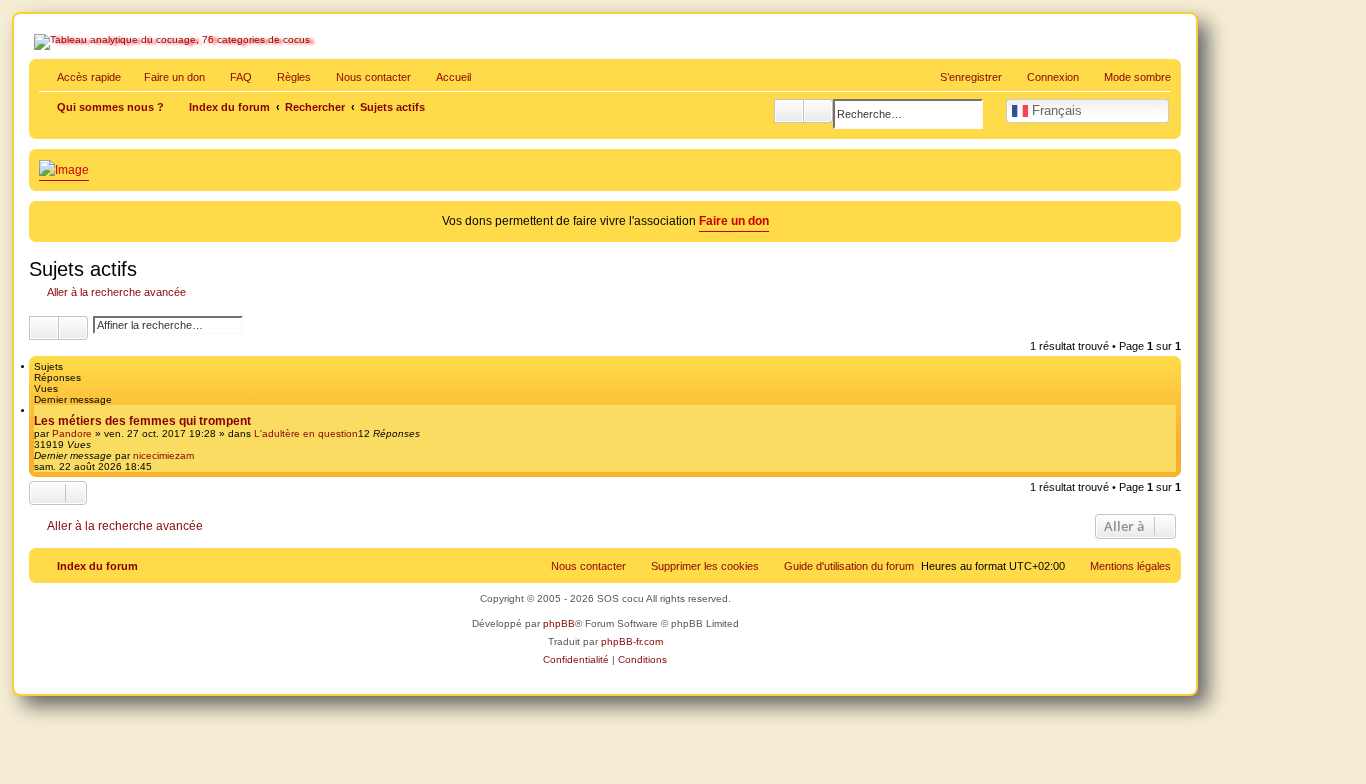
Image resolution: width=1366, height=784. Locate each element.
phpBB (559, 623)
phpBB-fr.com (632, 641)
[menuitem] (232, 77)
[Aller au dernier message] (203, 455)
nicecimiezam (163, 455)
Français (1055, 110)
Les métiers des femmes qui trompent (142, 421)
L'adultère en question (306, 433)
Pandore (72, 433)
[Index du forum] (120, 86)
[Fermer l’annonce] (1168, 212)
